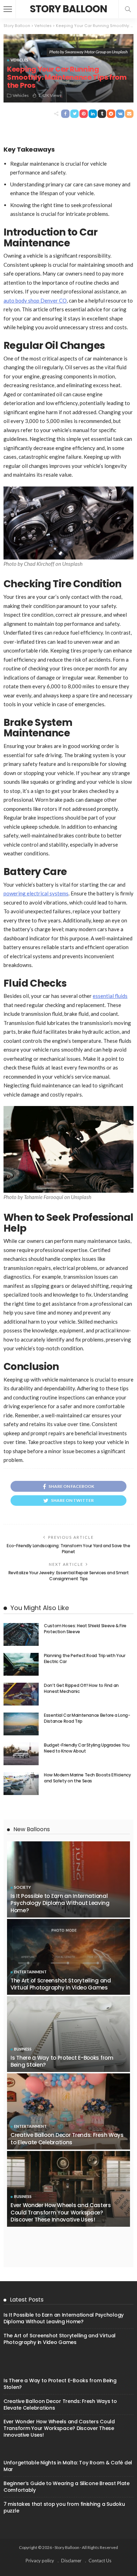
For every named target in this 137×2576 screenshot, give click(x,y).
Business (23, 2049)
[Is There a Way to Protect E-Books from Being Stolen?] (68, 2034)
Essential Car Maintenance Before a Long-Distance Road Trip (87, 1718)
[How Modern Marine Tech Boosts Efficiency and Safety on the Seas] (21, 1784)
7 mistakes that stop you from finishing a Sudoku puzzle (64, 2507)
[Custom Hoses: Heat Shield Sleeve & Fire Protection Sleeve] (21, 1634)
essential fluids (110, 996)
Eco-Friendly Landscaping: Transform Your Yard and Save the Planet (68, 1549)
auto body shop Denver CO (35, 300)
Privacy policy (40, 2561)
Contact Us (100, 2561)
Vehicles (19, 60)
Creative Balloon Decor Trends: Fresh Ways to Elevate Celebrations (67, 2138)
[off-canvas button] (8, 9)
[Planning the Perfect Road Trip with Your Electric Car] (21, 1664)
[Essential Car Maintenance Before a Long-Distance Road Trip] (21, 1724)
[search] (128, 9)
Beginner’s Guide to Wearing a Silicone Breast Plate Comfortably (67, 2487)
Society (22, 1887)
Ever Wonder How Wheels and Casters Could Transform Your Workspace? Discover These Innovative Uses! (61, 2212)
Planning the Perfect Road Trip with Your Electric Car (85, 1658)
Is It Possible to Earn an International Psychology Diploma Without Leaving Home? (60, 1903)
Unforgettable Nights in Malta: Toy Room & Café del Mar (68, 2466)
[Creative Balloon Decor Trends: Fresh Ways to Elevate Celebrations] (68, 2111)
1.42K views (50, 95)
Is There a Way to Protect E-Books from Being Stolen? (62, 2061)
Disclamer (71, 2561)
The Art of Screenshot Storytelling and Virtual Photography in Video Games (61, 1984)
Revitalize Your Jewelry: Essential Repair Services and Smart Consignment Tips (68, 1576)
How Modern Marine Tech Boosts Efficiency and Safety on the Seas (87, 1778)
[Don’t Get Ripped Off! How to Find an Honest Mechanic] (21, 1694)
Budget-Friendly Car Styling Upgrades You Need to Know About (87, 1748)
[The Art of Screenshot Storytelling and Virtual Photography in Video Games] (68, 1957)
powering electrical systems (36, 893)
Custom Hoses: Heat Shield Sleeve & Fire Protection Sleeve (85, 1629)
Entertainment (30, 1972)
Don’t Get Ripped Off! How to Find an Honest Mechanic (81, 1688)
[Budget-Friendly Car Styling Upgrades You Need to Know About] (21, 1754)
